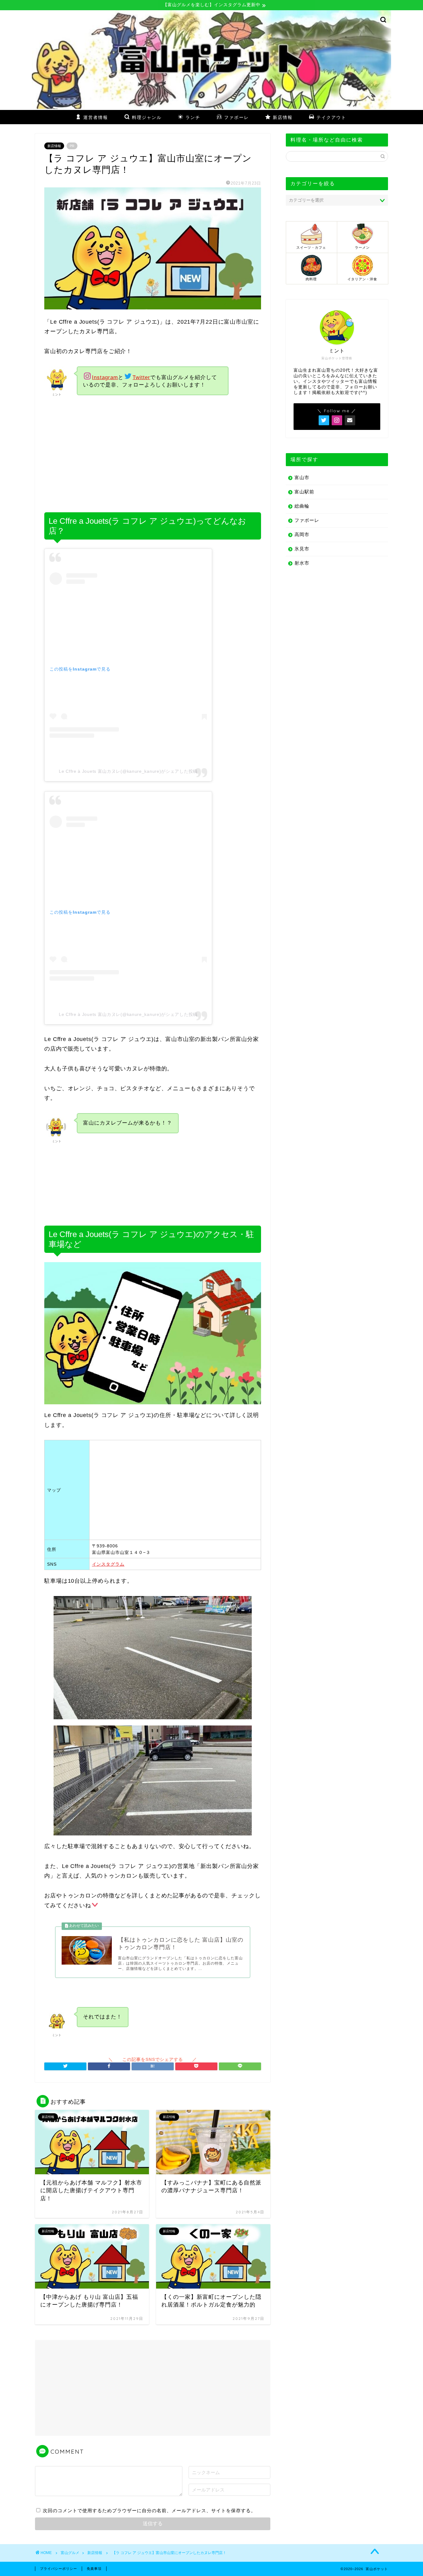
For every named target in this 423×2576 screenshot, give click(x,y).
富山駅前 (304, 492)
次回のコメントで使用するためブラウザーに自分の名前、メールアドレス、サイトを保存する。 (149, 2510)
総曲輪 (302, 506)
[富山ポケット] (211, 107)
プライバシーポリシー (59, 2569)
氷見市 (302, 549)
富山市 (302, 477)
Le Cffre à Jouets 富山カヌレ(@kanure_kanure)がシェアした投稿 (128, 771)
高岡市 (302, 534)
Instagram (105, 377)
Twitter (141, 377)
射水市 (302, 563)
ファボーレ (307, 520)
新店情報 (54, 146)
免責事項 (94, 2569)
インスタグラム (108, 1564)
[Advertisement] (153, 455)
